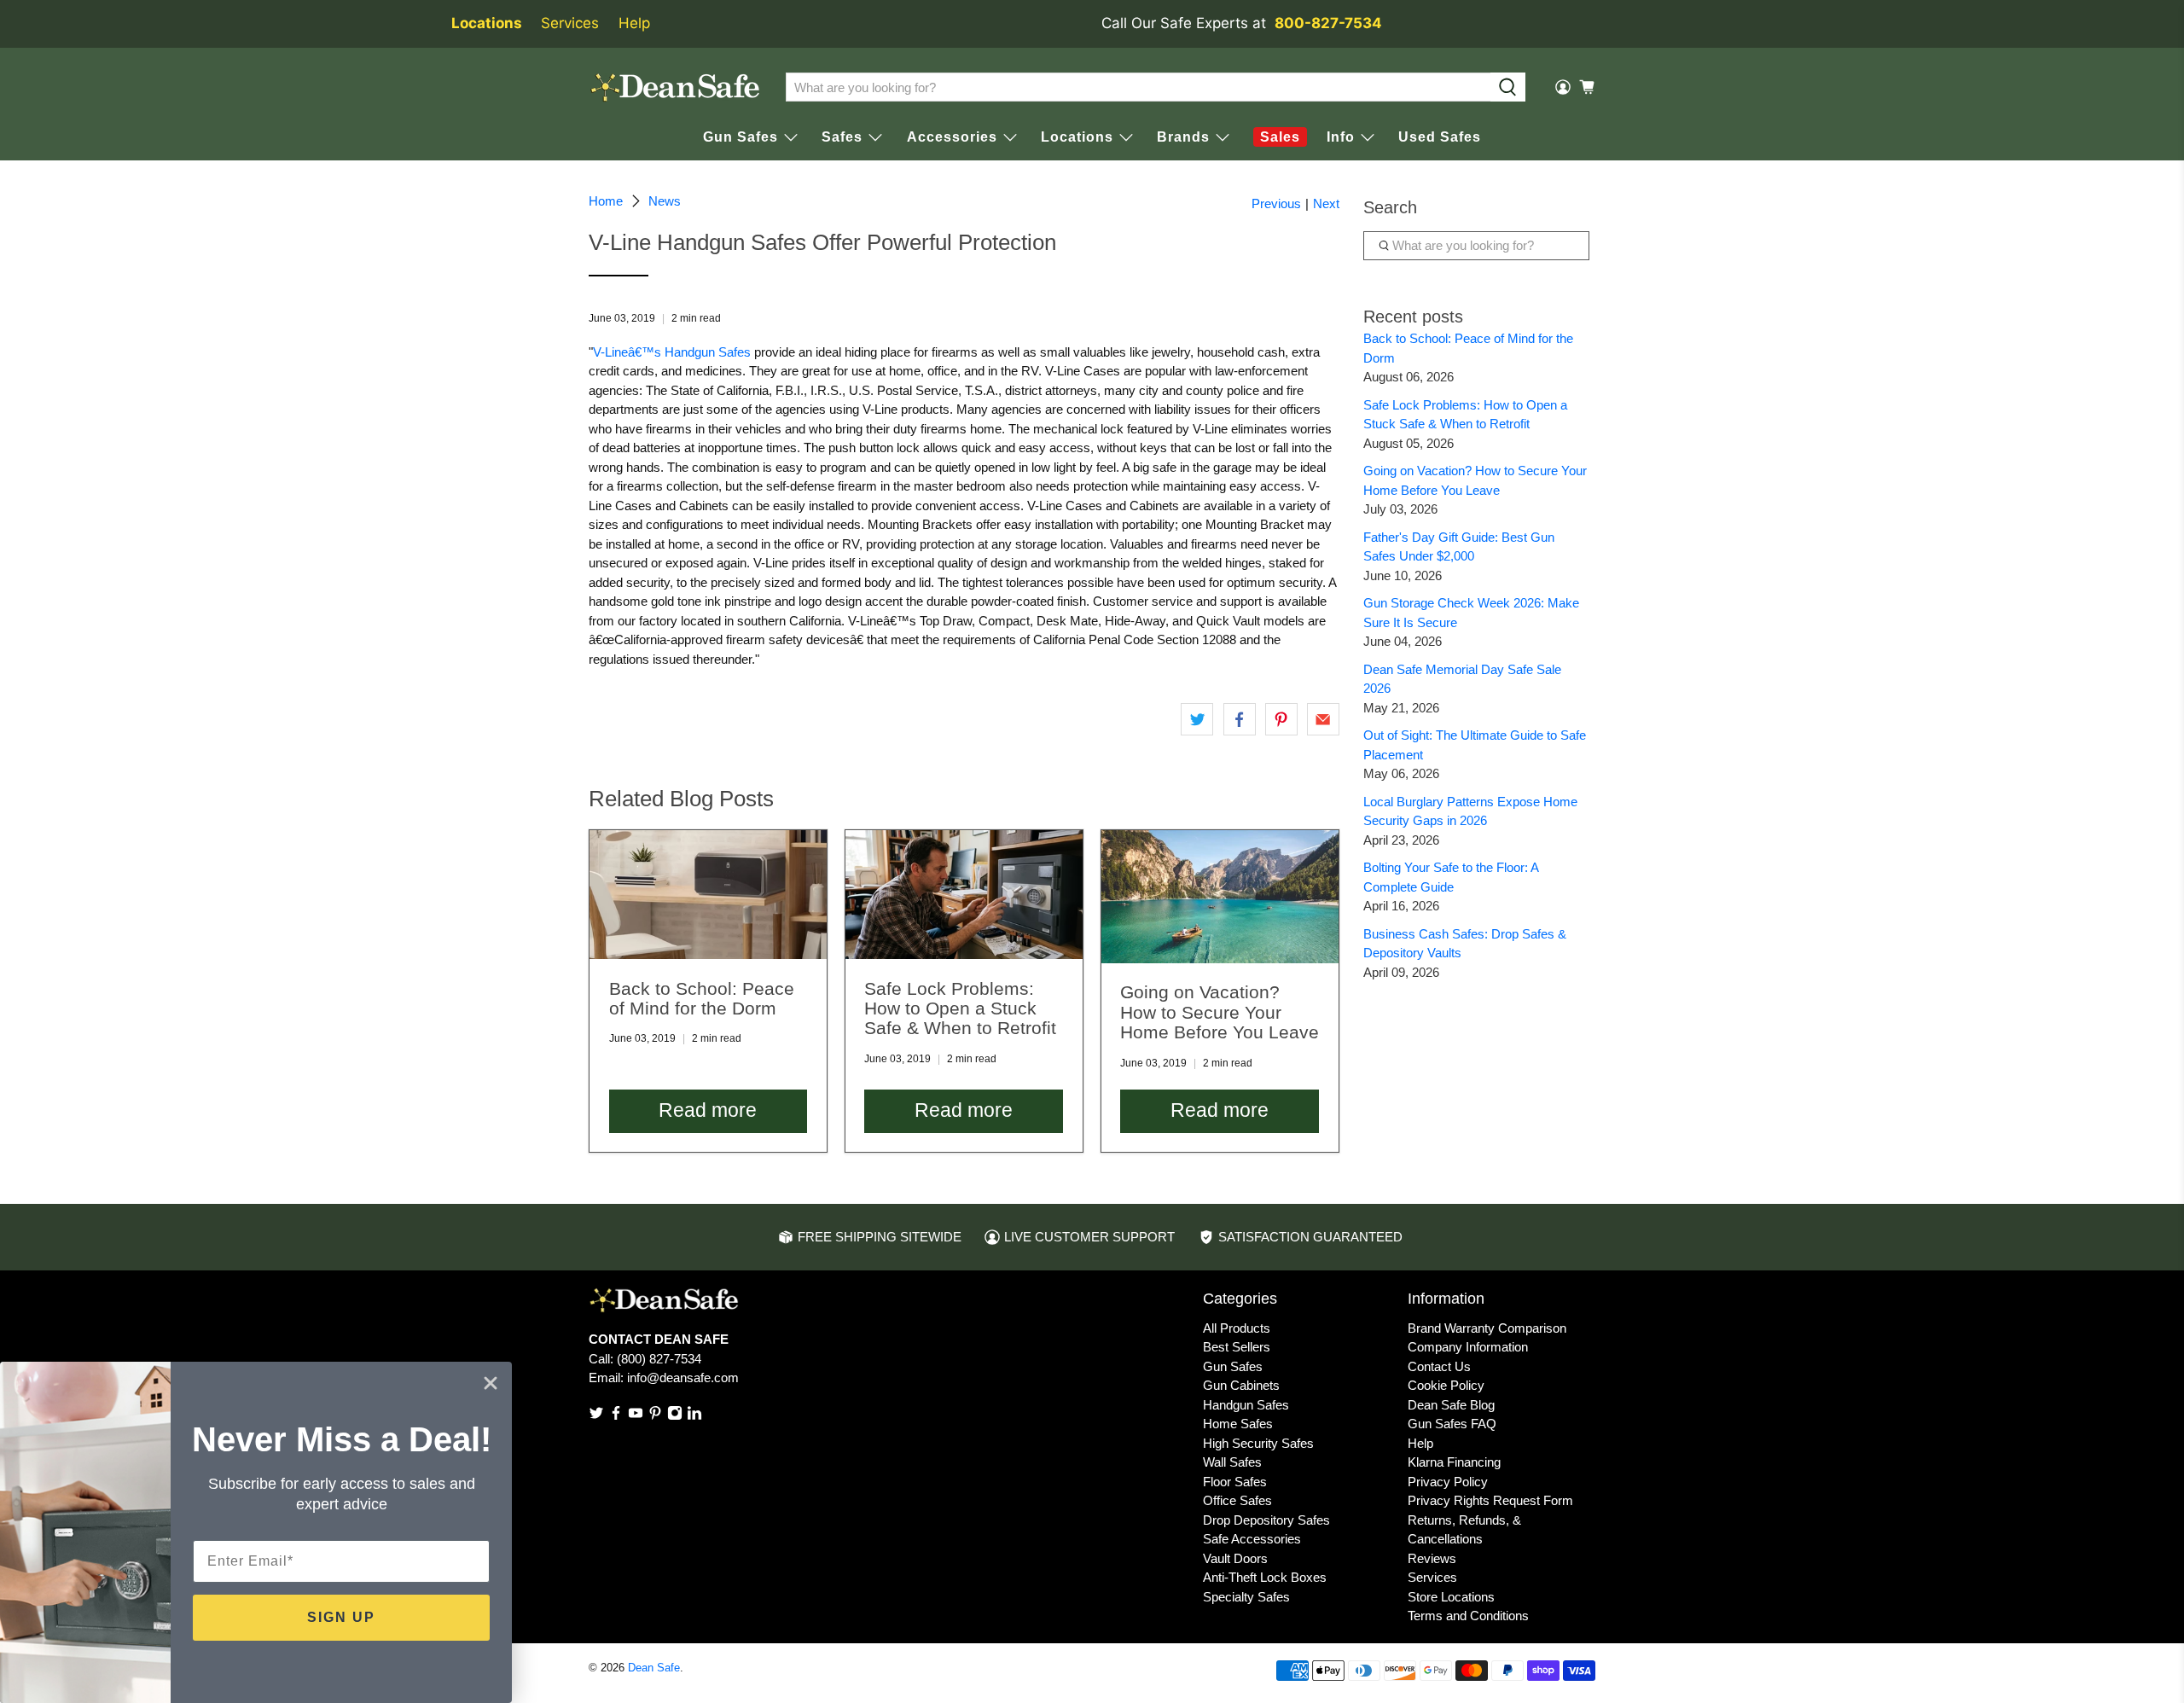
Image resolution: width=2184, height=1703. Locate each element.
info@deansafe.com (683, 1378)
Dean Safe (654, 1668)
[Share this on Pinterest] (1281, 719)
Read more (708, 1110)
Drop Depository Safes (1266, 1520)
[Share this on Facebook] (1240, 719)
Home (606, 201)
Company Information (1468, 1347)
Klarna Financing (1454, 1462)
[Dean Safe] (675, 87)
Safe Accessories (1252, 1539)
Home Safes (1238, 1424)
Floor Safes (1235, 1482)
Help (634, 23)
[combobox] (1138, 87)
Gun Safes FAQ (1452, 1424)
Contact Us (1439, 1366)
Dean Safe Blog (1451, 1405)
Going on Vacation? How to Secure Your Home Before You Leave (1220, 1012)
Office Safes (1237, 1500)
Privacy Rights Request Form (1490, 1500)
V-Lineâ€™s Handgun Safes (672, 352)
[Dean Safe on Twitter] (596, 1416)
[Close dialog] (491, 1383)
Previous (1276, 203)
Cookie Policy (1446, 1385)
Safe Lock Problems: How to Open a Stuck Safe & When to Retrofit (960, 1008)
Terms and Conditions (1468, 1616)
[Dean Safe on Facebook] (616, 1416)
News (665, 201)
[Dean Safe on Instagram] (675, 1416)
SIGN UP (341, 1617)
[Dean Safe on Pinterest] (655, 1416)
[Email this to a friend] (1323, 719)
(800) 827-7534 (659, 1359)
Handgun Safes (1246, 1405)
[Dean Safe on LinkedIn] (694, 1416)
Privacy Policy (1448, 1482)
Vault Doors (1235, 1558)
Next (1326, 203)
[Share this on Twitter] (1197, 719)
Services (570, 23)
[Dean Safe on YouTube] (636, 1416)
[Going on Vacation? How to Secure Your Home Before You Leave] (1220, 897)
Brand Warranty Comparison (1487, 1328)
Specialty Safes (1246, 1597)
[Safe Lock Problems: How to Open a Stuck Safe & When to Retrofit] (964, 895)
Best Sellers (1237, 1347)
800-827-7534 (1328, 23)
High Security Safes (1258, 1443)
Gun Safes (1233, 1366)
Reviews (1432, 1558)
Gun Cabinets (1241, 1385)
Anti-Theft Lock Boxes (1265, 1577)
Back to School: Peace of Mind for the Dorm (702, 998)
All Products (1237, 1328)
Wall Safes (1232, 1462)
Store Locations (1451, 1597)
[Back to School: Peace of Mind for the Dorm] (708, 895)
